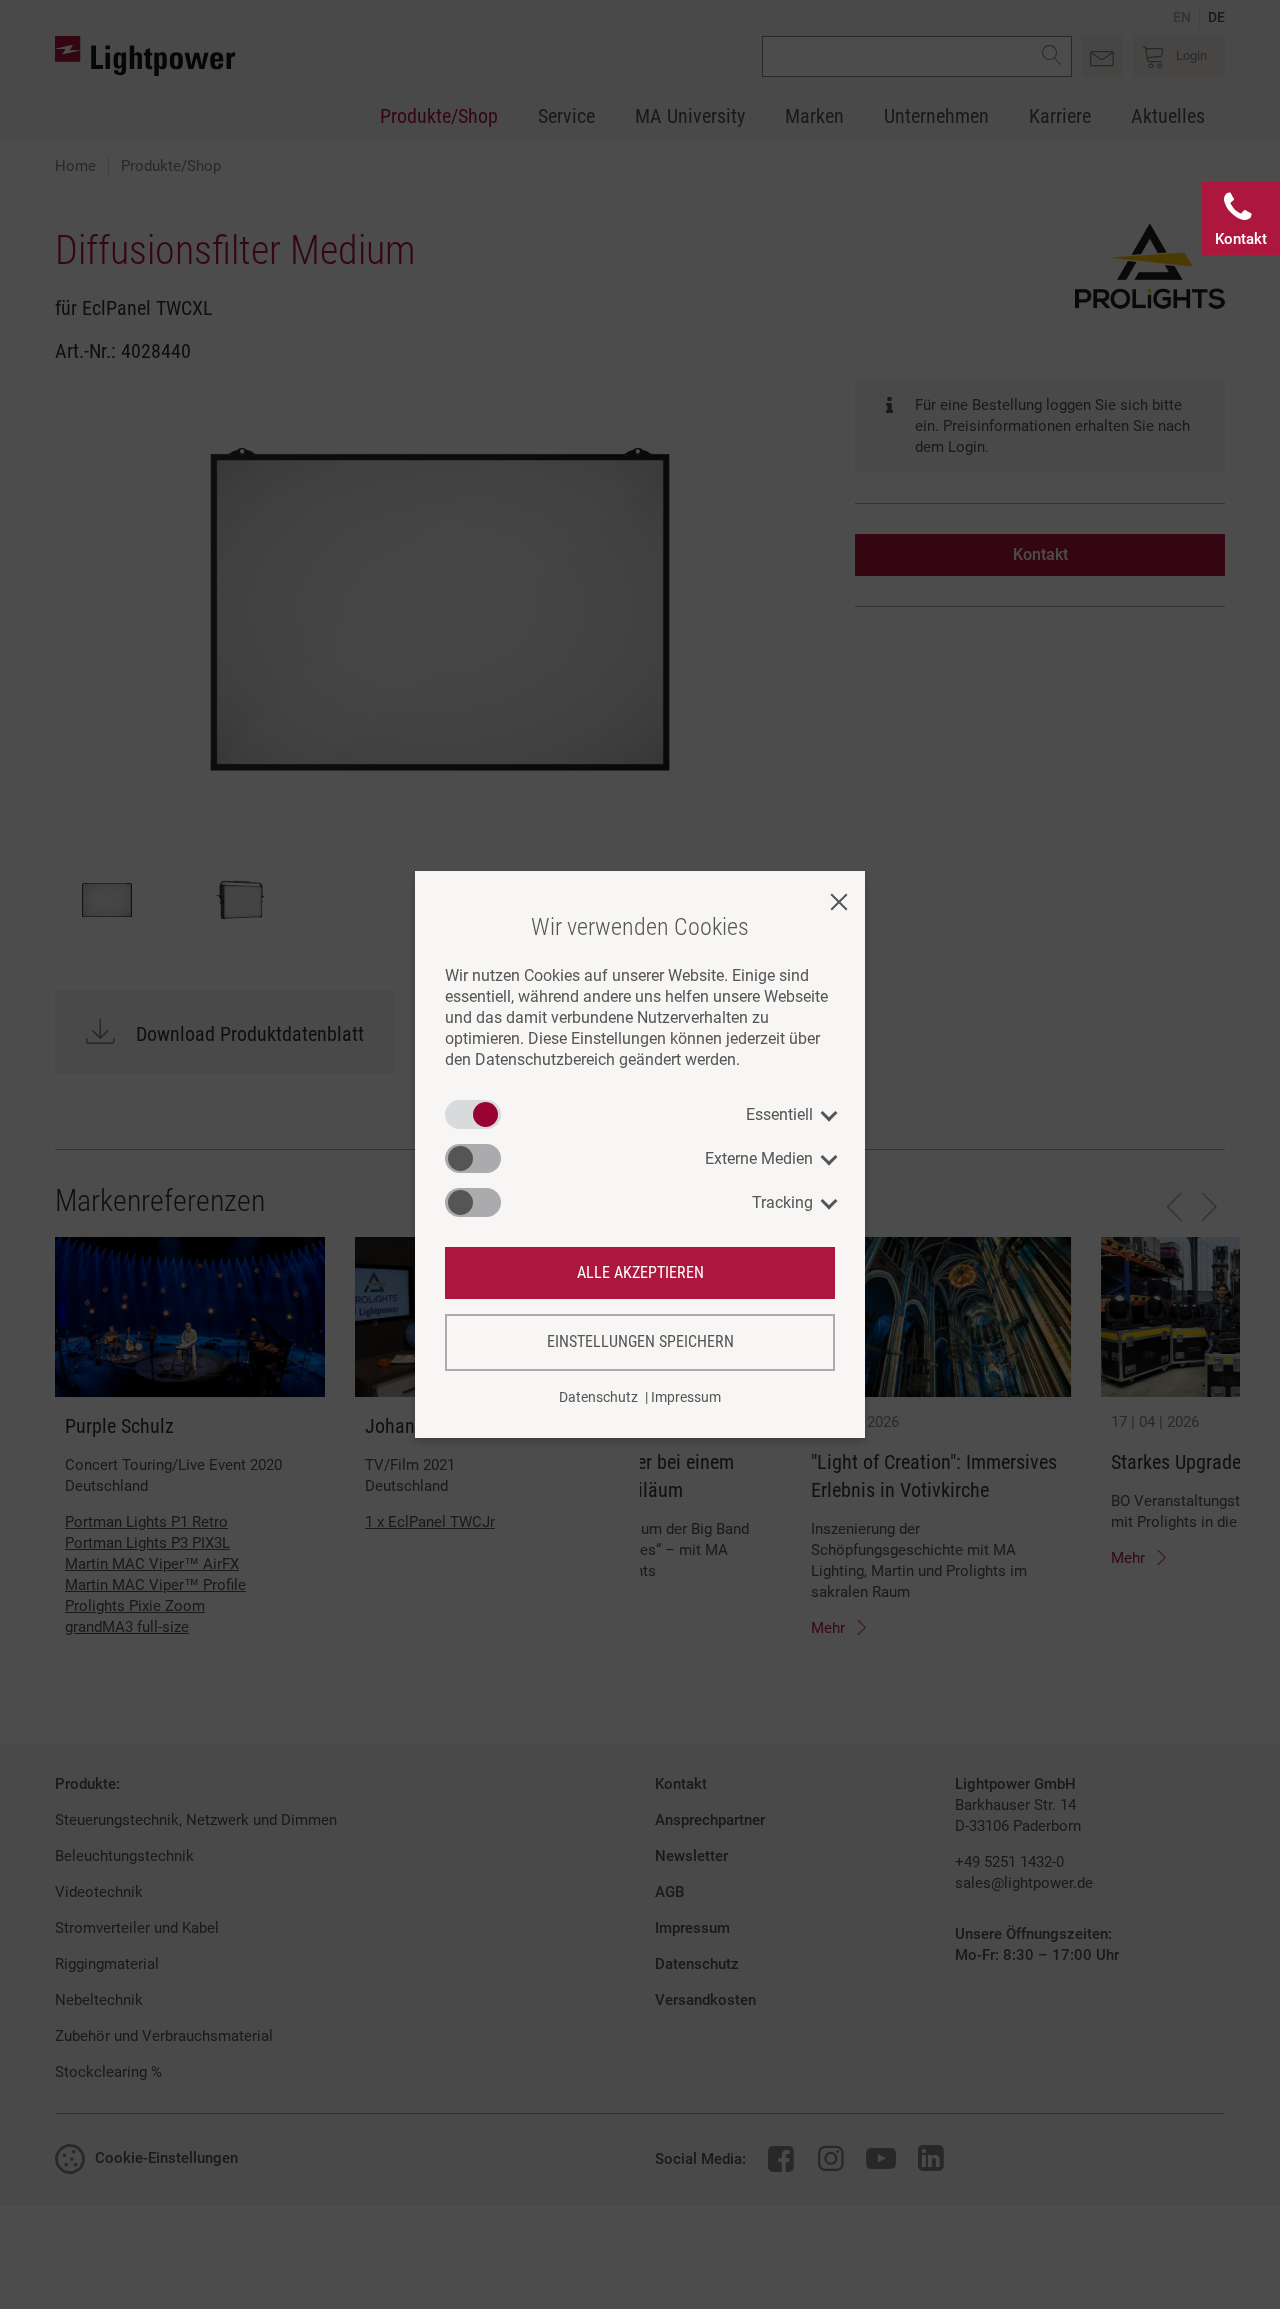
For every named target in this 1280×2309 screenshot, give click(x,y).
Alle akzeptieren (640, 1272)
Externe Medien (759, 1158)
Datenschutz (598, 1397)
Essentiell (779, 1114)
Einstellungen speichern (640, 1341)
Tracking (782, 1202)
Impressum (686, 1397)
